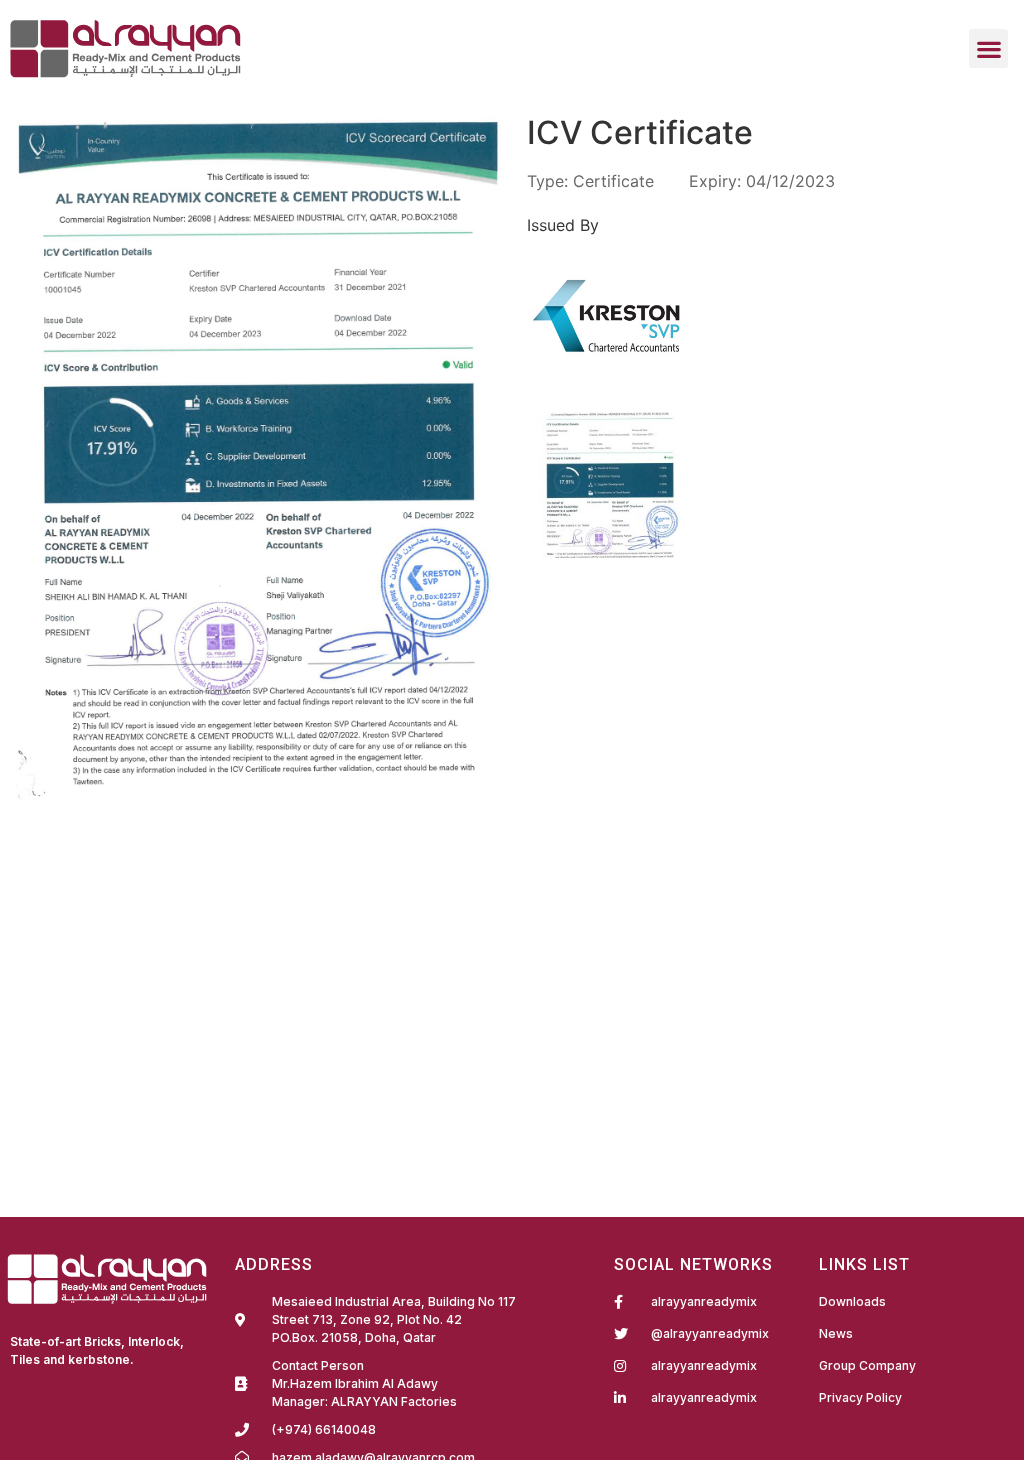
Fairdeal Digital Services (101, 1387)
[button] (988, 48)
